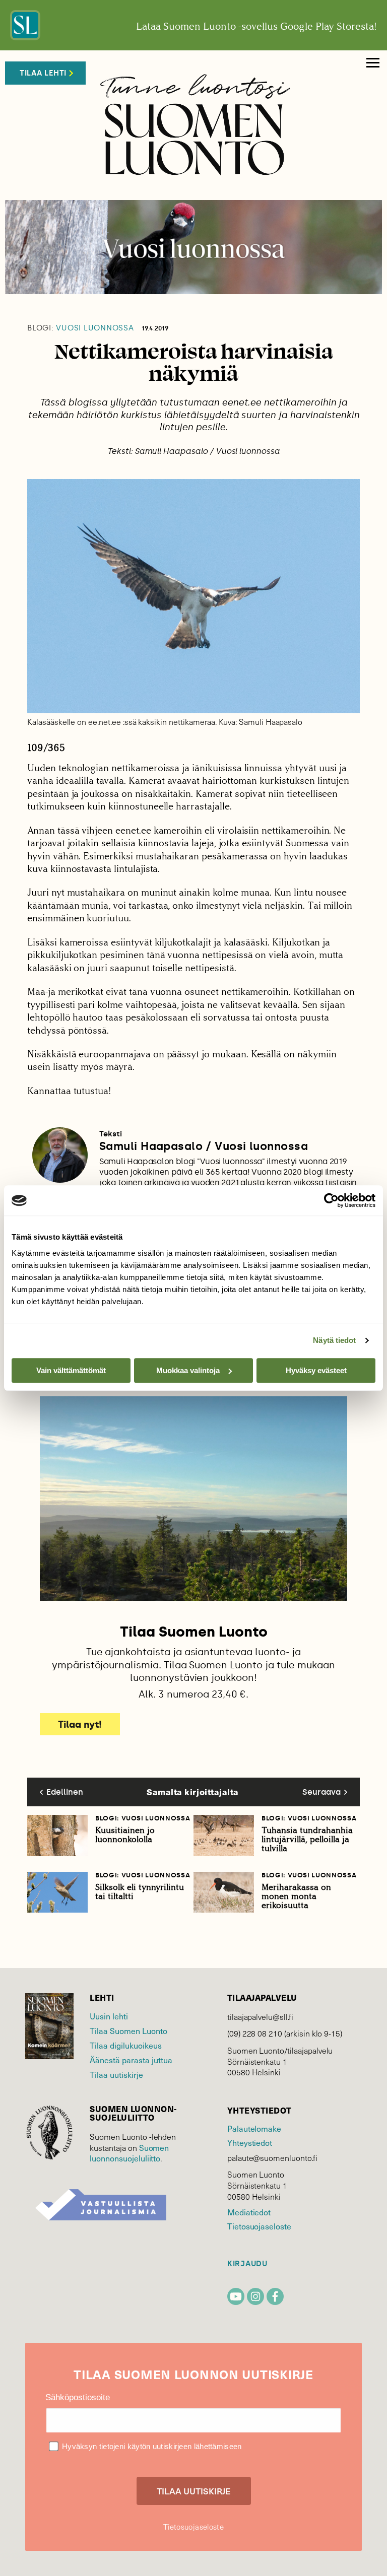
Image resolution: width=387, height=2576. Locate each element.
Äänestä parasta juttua (131, 2060)
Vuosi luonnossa (81, 328)
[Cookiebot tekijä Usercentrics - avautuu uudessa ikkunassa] (331, 1200)
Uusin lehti (109, 2016)
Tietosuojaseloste (259, 2226)
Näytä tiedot (334, 1340)
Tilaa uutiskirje (116, 2074)
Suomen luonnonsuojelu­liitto (129, 2153)
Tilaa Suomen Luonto (128, 2030)
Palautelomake (254, 2128)
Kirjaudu (247, 2264)
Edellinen (65, 1792)
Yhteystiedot (250, 2142)
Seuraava (321, 1792)
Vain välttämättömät (71, 1370)
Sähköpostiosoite (78, 2397)
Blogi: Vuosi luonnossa (143, 1818)
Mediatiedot (249, 2212)
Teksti (111, 1134)
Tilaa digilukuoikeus (126, 2045)
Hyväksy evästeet (316, 1370)
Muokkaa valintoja (188, 1370)
